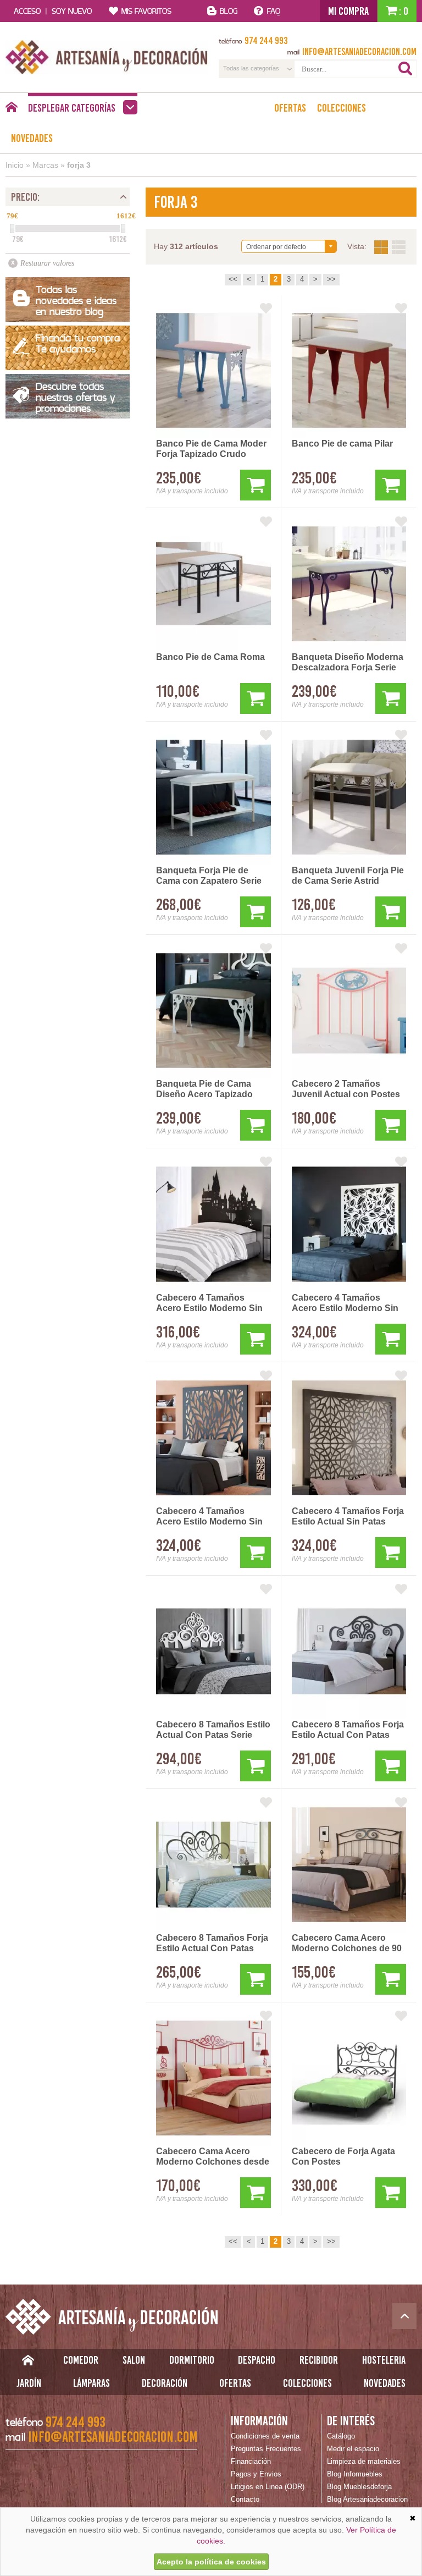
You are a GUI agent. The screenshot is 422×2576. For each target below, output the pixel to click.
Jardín (29, 2383)
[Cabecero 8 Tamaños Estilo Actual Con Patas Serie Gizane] (213, 1651)
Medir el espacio (353, 2449)
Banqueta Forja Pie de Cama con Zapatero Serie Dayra (209, 876)
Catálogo (341, 2436)
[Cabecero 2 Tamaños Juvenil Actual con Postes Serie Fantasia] (349, 1011)
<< (233, 279)
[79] (12, 229)
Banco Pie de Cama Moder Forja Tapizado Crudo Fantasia (211, 449)
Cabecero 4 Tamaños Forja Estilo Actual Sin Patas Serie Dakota (348, 1517)
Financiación (251, 2461)
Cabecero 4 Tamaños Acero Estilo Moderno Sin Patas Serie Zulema (209, 1517)
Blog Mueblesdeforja (359, 2487)
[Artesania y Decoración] (107, 57)
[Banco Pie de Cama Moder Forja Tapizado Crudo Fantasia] (213, 370)
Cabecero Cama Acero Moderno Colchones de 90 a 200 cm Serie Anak (347, 1944)
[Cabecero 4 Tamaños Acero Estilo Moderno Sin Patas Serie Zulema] (213, 1438)
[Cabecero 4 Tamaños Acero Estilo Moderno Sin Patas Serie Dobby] (213, 1224)
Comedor (81, 2360)
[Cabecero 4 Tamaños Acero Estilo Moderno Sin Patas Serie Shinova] (349, 1224)
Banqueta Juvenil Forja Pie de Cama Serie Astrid (348, 876)
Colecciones (342, 108)
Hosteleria (384, 2360)
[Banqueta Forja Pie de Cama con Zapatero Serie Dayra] (213, 797)
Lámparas (91, 2383)
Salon (134, 2360)
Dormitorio (192, 2360)
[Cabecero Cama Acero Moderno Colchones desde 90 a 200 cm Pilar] (213, 2078)
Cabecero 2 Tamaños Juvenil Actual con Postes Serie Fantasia (346, 1089)
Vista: (390, 247)
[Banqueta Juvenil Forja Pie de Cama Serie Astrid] (349, 797)
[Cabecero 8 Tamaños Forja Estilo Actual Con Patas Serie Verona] (213, 1865)
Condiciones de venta (265, 2436)
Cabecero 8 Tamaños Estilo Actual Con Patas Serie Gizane (213, 1730)
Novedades (32, 138)
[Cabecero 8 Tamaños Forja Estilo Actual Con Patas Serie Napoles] (349, 1651)
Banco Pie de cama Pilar (342, 444)
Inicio (15, 165)
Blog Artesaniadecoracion (367, 2499)
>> (331, 279)
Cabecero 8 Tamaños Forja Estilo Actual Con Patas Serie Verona (212, 1944)
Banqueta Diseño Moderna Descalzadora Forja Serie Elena (348, 663)
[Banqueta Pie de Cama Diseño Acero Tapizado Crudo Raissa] (213, 1011)
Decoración (165, 2383)
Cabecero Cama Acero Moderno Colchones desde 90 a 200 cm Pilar (213, 2157)
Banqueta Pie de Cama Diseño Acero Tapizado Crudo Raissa (204, 1089)
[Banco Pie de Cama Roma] (213, 584)
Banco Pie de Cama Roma (210, 657)
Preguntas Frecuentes (266, 2449)
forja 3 (79, 165)
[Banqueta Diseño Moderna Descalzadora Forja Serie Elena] (349, 584)
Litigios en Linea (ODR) (268, 2487)
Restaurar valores (47, 263)
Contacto (245, 2499)
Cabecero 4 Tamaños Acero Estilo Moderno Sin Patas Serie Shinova (345, 1303)
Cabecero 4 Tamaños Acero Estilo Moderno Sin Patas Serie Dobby (209, 1303)
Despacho (257, 2360)
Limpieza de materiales (364, 2461)
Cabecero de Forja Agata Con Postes (343, 2156)
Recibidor (319, 2360)
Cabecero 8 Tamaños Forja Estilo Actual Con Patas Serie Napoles (348, 1730)
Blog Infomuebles (355, 2474)
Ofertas (290, 108)
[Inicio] (11, 110)
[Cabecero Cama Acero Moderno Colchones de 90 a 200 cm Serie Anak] (349, 1865)
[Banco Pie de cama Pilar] (349, 370)
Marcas (45, 165)
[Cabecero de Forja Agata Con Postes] (349, 2078)
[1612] (123, 229)
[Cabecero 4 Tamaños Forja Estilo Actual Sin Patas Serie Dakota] (349, 1438)
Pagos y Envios (256, 2474)
